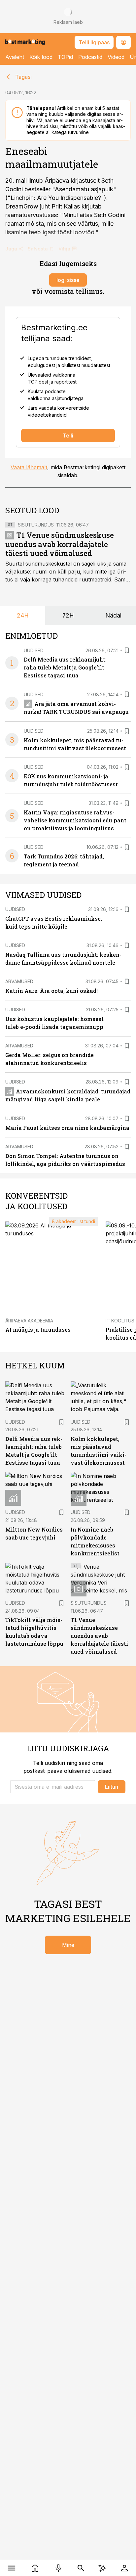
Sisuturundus (36, 525)
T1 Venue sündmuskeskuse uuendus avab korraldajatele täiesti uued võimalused (60, 544)
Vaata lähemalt (29, 467)
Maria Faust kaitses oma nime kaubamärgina (67, 1128)
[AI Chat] (102, 2568)
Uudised (34, 650)
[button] (53, 1787)
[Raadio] (58, 2568)
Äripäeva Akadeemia (29, 1321)
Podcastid (90, 57)
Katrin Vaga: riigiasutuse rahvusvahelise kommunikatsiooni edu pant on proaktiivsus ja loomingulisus (75, 820)
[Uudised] (35, 2568)
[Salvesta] (127, 650)
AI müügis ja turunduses (38, 1330)
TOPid (65, 57)
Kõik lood (41, 57)
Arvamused (19, 981)
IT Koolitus (120, 1321)
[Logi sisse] (124, 2568)
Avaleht (15, 57)
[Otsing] (81, 2568)
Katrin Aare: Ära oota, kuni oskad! (51, 991)
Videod (116, 57)
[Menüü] (12, 2568)
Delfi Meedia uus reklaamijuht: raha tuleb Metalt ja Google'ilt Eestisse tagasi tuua (65, 667)
